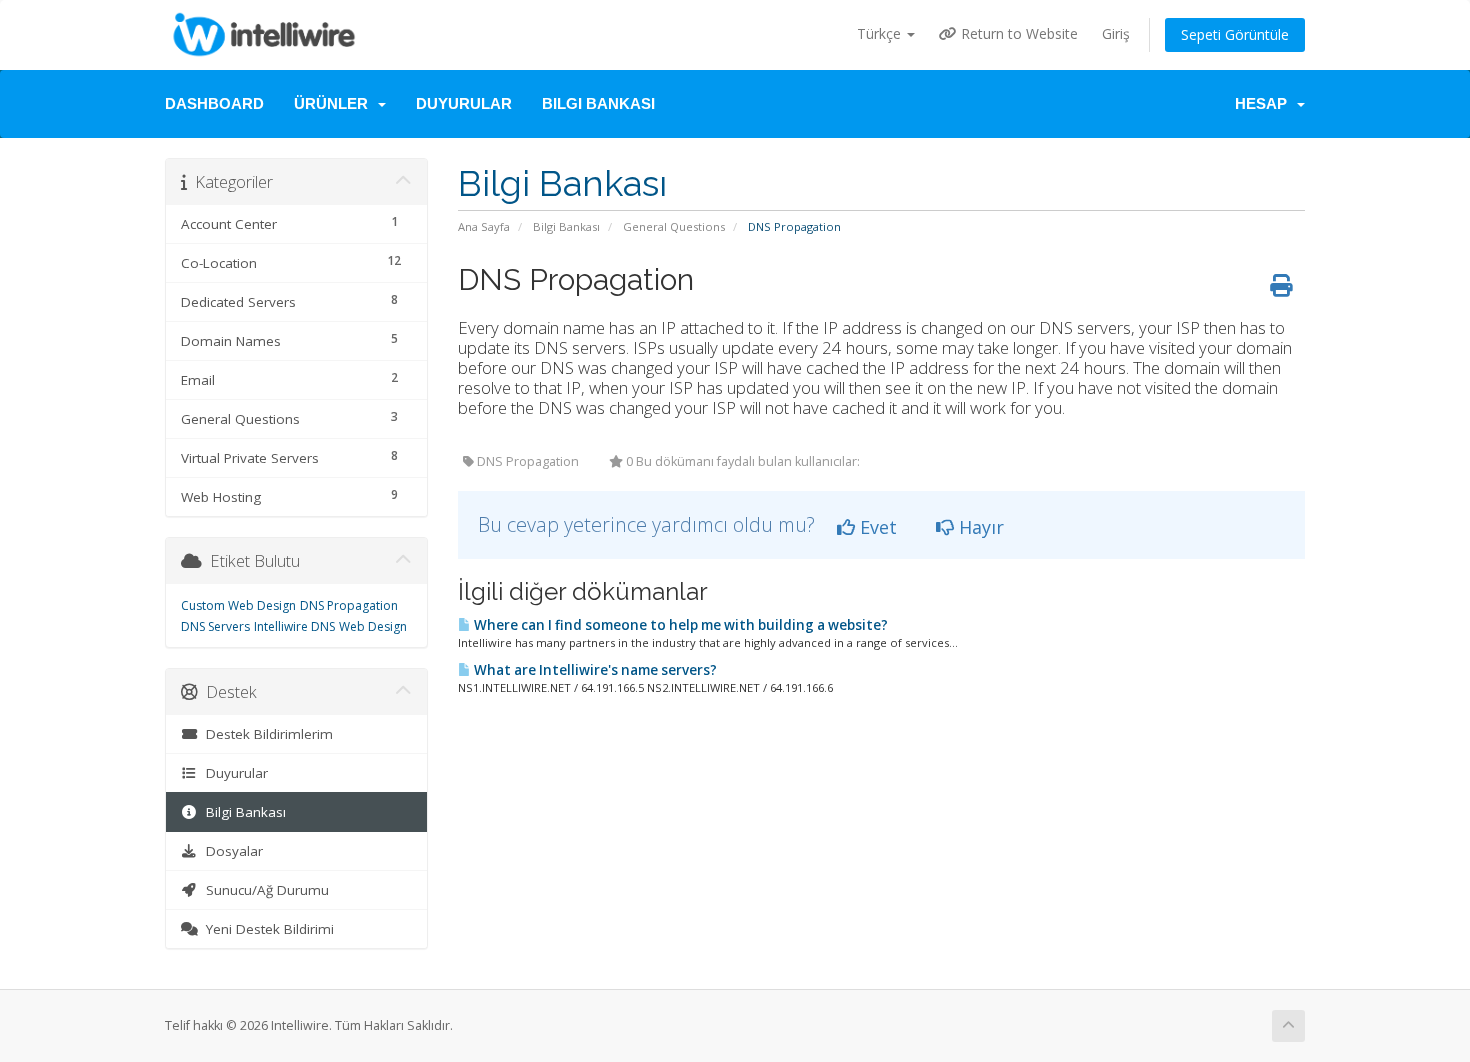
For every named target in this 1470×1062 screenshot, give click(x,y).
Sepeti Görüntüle (1235, 34)
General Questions (674, 226)
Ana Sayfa (484, 226)
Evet (876, 527)
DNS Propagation (349, 605)
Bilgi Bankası (598, 103)
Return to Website (1017, 33)
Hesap (1265, 103)
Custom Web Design (238, 605)
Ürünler (335, 103)
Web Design (373, 626)
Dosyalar (230, 851)
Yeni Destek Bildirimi (266, 929)
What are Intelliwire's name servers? (594, 670)
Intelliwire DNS (294, 626)
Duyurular (464, 103)
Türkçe (881, 33)
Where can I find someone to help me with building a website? (679, 625)
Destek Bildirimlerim (265, 734)
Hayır (979, 527)
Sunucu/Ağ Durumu (263, 890)
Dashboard (214, 103)
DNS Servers (215, 626)
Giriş (1116, 33)
